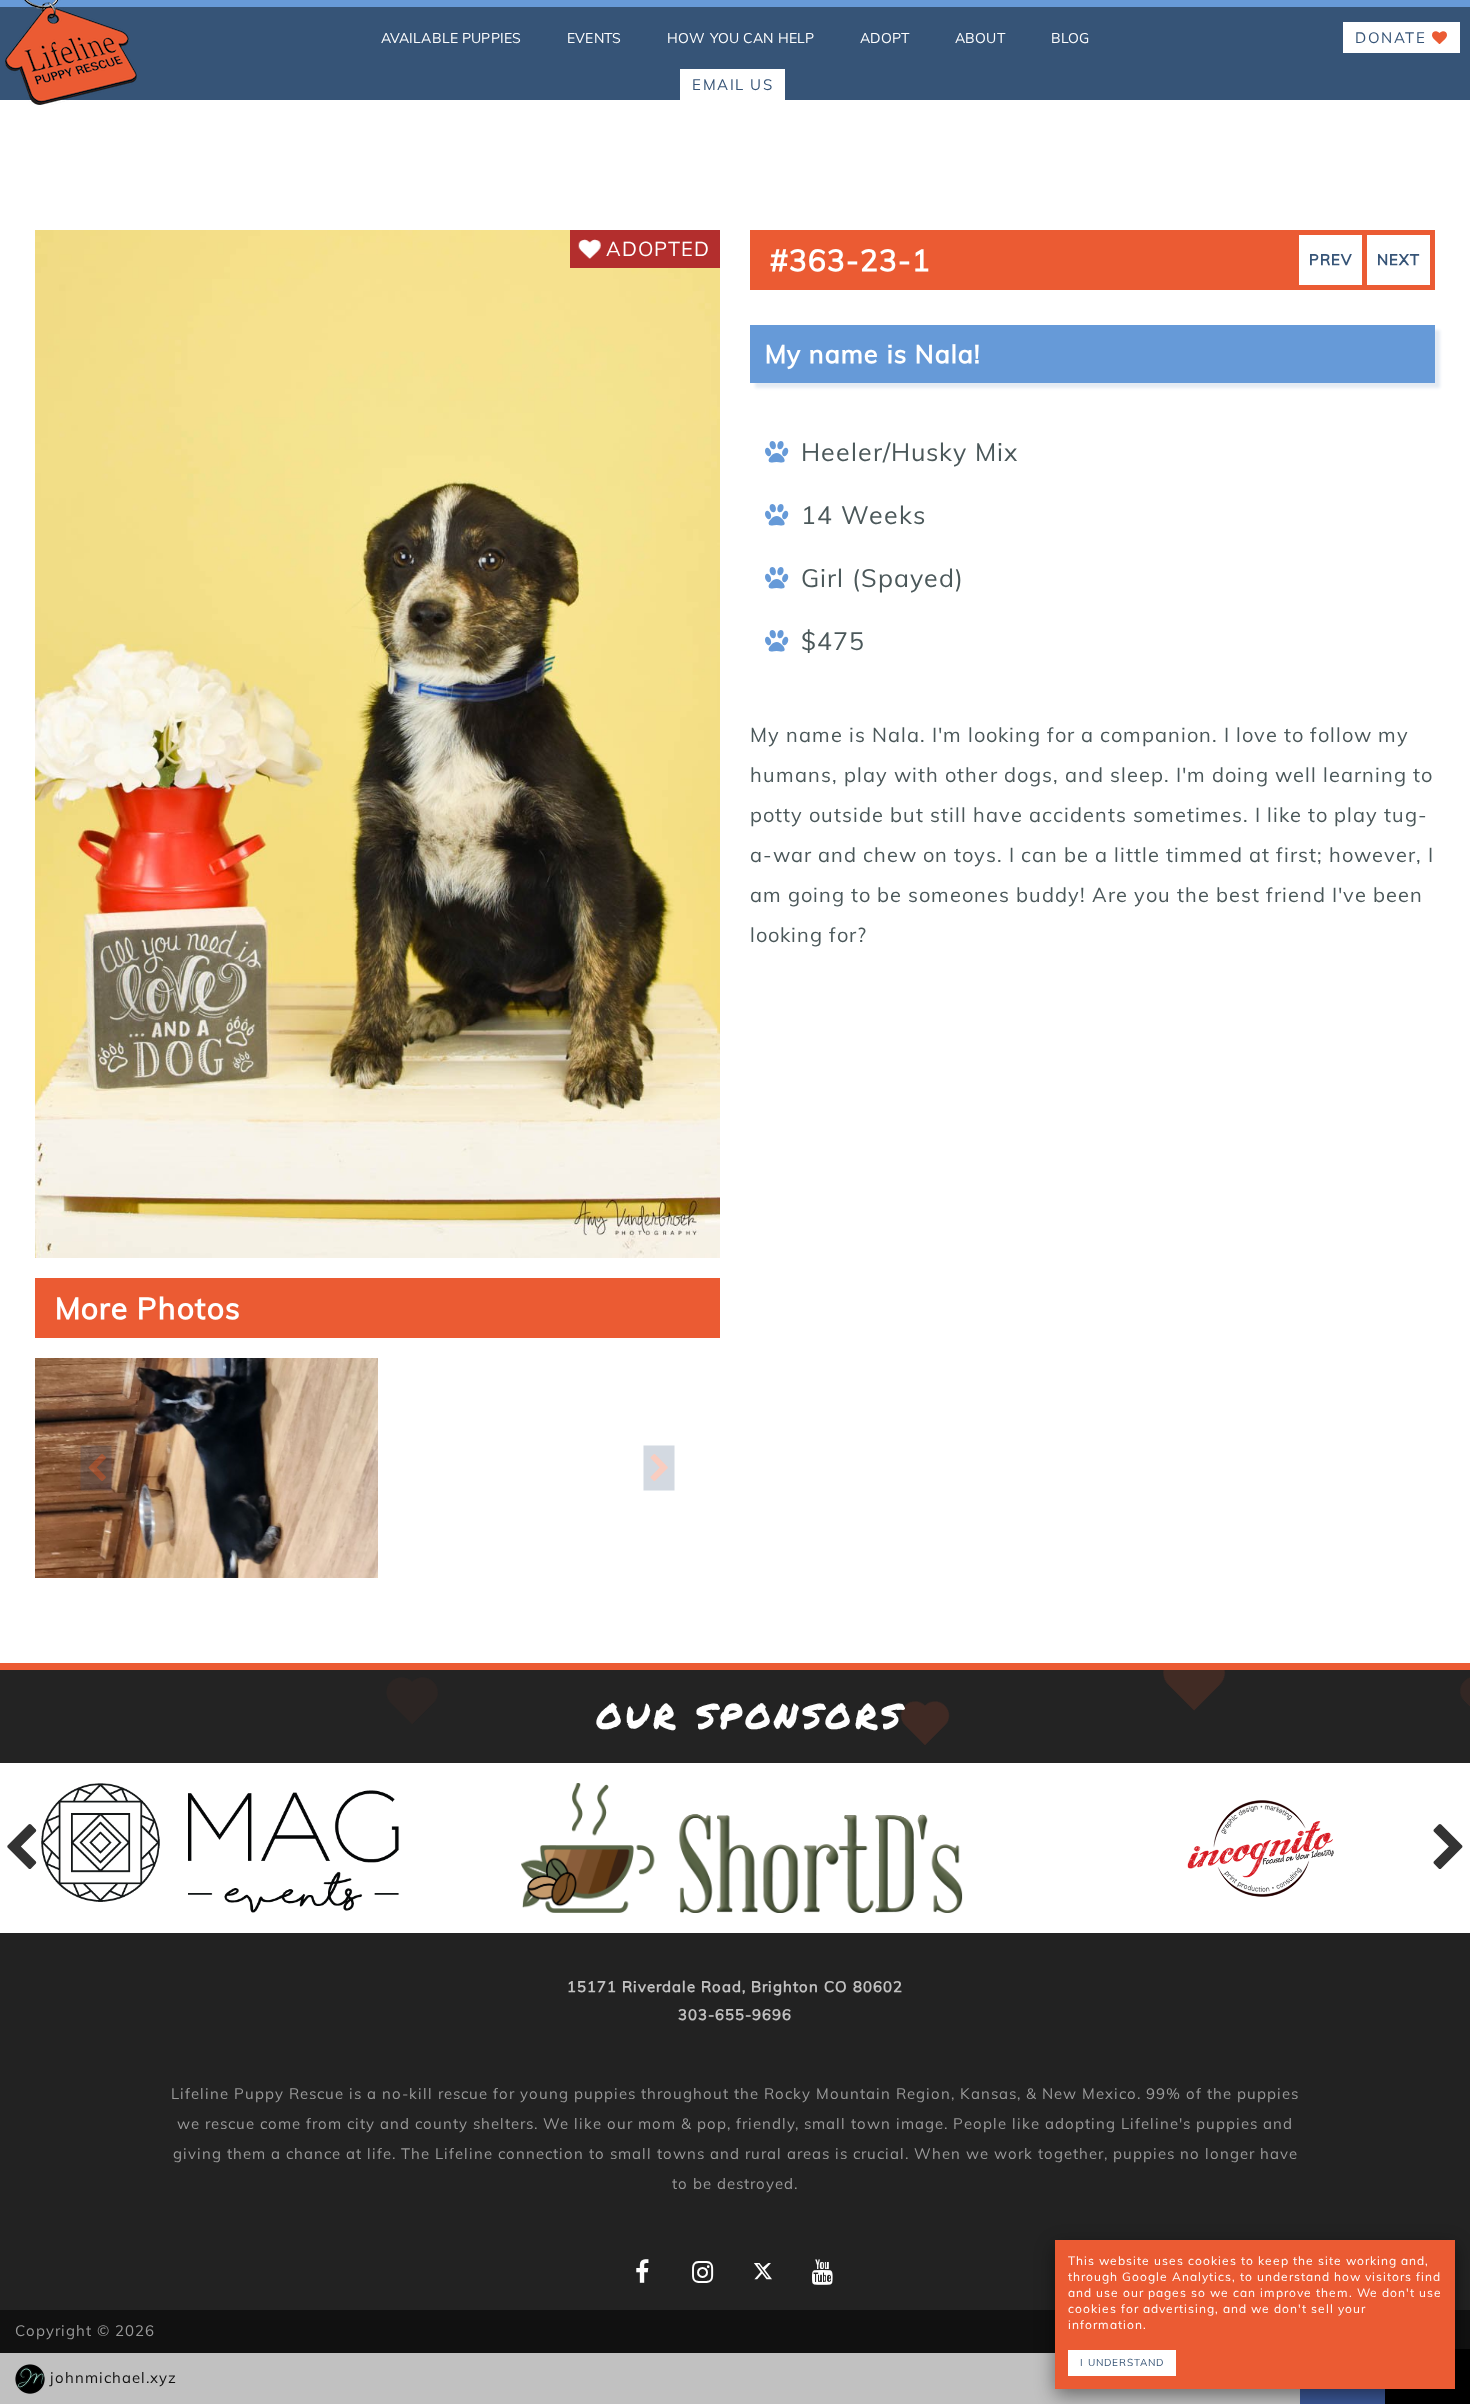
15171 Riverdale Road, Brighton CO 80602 (735, 1986)
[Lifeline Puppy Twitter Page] (762, 2271)
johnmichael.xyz (113, 2377)
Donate (1393, 37)
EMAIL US (732, 84)
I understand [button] (1122, 2362)
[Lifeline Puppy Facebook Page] (642, 2272)
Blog (1070, 38)
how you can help (740, 38)
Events (594, 38)
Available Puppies (451, 38)
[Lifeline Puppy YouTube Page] (822, 2272)
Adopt (884, 38)
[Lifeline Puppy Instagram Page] (702, 2272)
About (980, 38)
